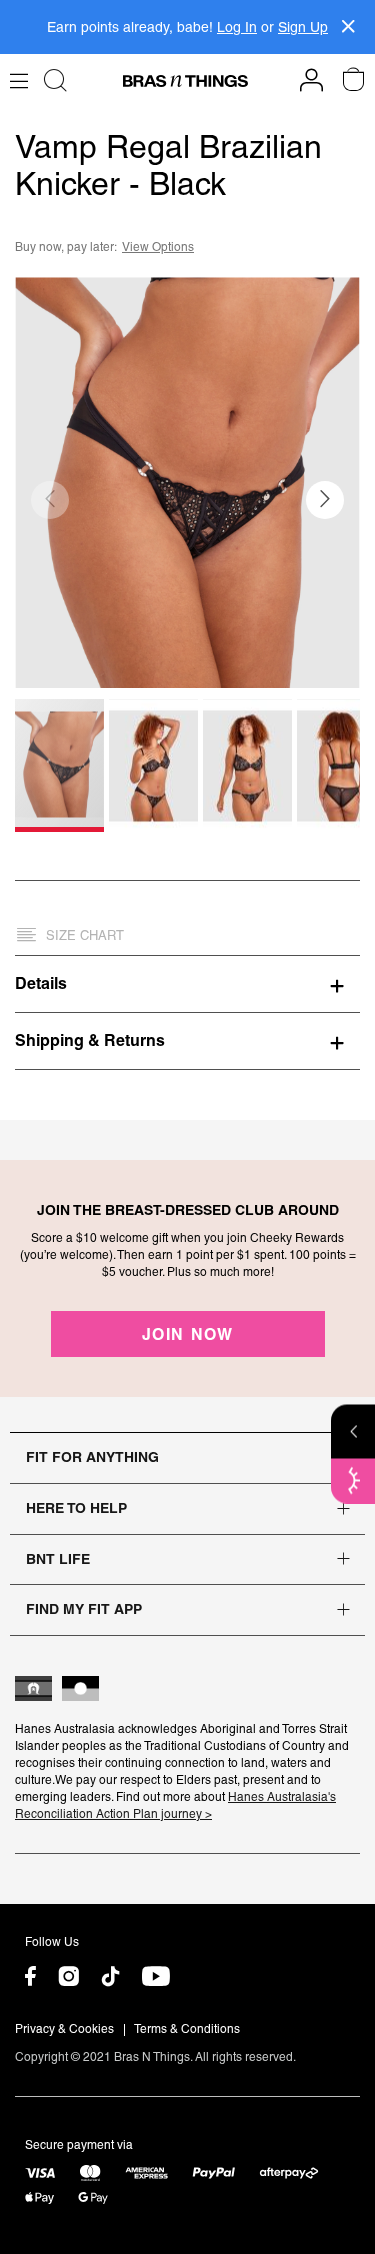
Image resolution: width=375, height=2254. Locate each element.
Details (41, 983)
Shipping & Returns (90, 1040)
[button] (325, 500)
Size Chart (85, 935)
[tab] (187, 983)
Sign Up (303, 27)
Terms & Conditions (187, 2029)
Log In (237, 27)
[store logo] (185, 81)
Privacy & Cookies (64, 2029)
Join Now (188, 1334)
